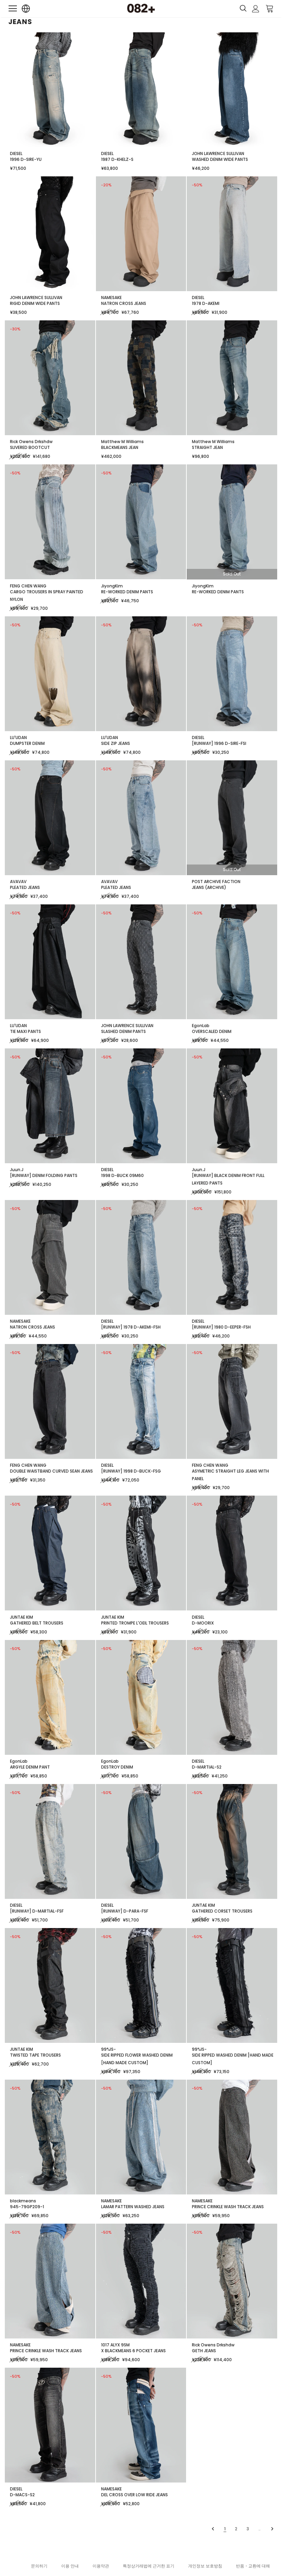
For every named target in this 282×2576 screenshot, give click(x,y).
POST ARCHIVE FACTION (216, 882)
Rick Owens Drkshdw (31, 442)
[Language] (26, 9)
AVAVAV (18, 882)
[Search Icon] (243, 9)
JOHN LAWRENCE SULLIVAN (218, 153)
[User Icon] (256, 9)
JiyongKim (112, 586)
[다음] (272, 2529)
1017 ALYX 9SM (115, 2345)
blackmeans (23, 2201)
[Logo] (141, 8)
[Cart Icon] (270, 8)
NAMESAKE (111, 298)
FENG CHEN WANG (28, 586)
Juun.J (17, 1170)
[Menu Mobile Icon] (13, 9)
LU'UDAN (18, 737)
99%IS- (109, 2049)
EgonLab (201, 1026)
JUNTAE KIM (21, 1617)
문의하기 (39, 2566)
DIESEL (16, 153)
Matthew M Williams (122, 442)
